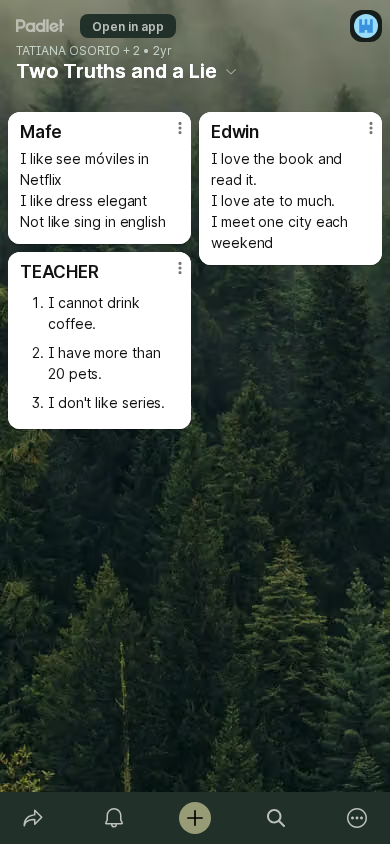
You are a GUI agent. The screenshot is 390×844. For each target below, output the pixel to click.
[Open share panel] (32, 818)
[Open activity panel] (113, 818)
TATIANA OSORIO (68, 51)
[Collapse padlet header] (231, 71)
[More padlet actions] (357, 818)
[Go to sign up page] (366, 26)
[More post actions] (167, 136)
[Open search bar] (276, 818)
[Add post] (194, 818)
